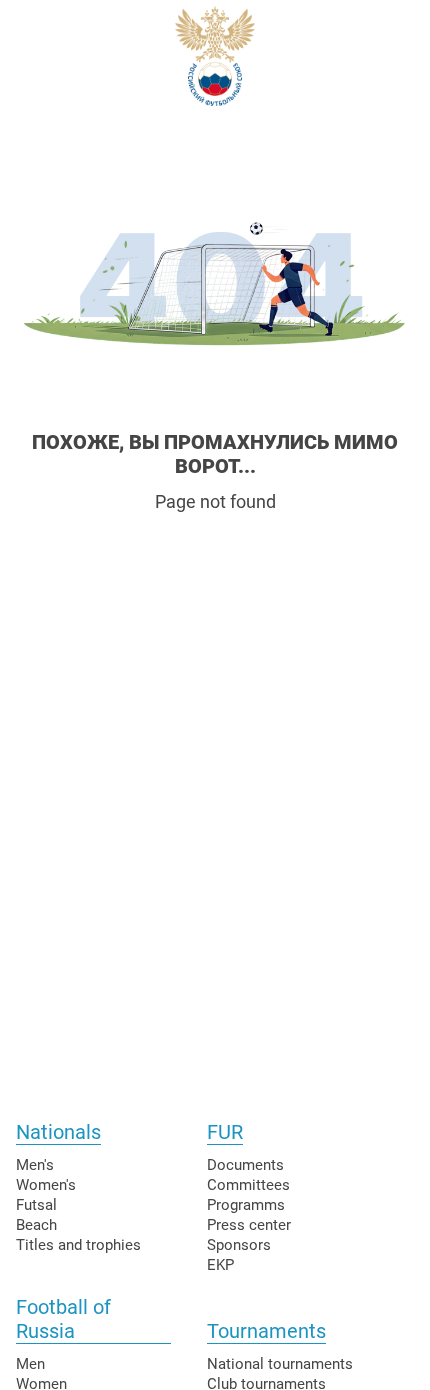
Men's (35, 1165)
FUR (225, 1132)
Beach (36, 1225)
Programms (246, 1205)
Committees (248, 1185)
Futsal (36, 1205)
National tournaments (280, 1364)
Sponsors (239, 1245)
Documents (245, 1165)
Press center (249, 1225)
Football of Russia (63, 1319)
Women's (46, 1185)
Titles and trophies (78, 1245)
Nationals (58, 1132)
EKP (220, 1265)
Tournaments (266, 1331)
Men (30, 1364)
